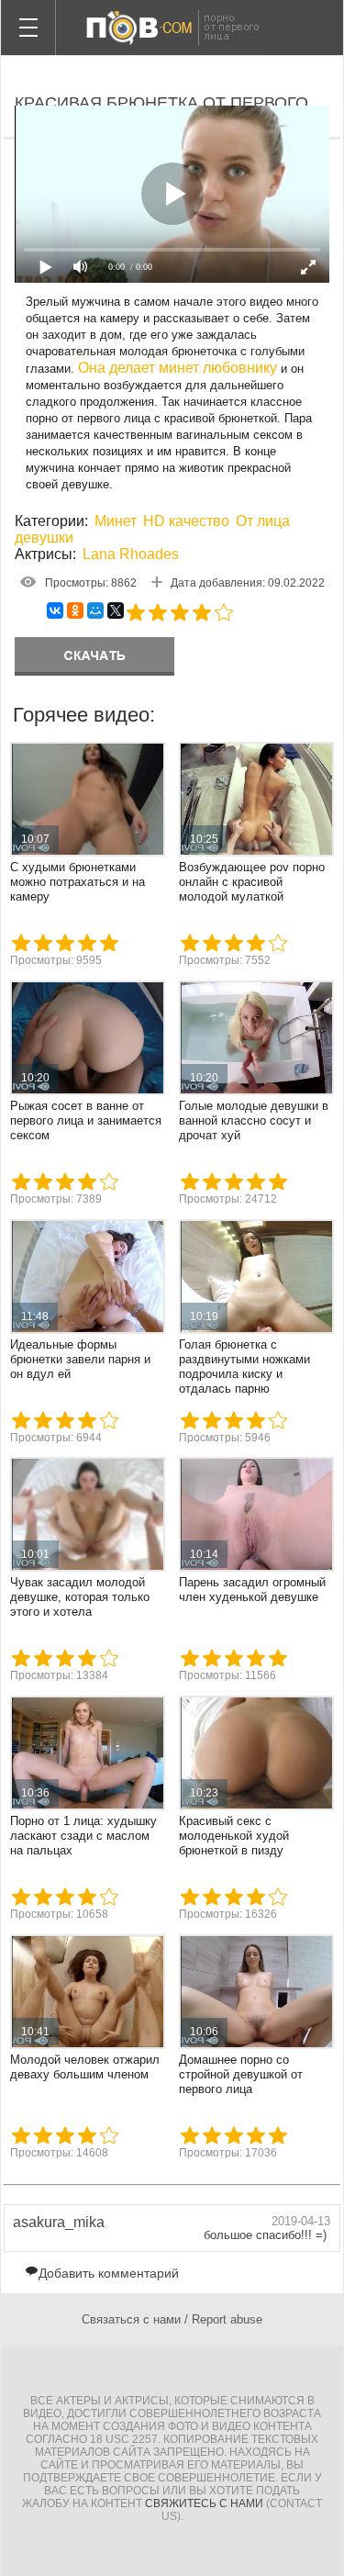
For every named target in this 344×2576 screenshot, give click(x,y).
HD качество (186, 521)
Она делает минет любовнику (178, 368)
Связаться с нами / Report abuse (172, 2319)
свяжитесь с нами (204, 2503)
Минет (116, 521)
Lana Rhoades (131, 554)
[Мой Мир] (95, 610)
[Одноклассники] (75, 610)
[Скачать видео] (94, 656)
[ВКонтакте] (55, 610)
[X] (116, 610)
